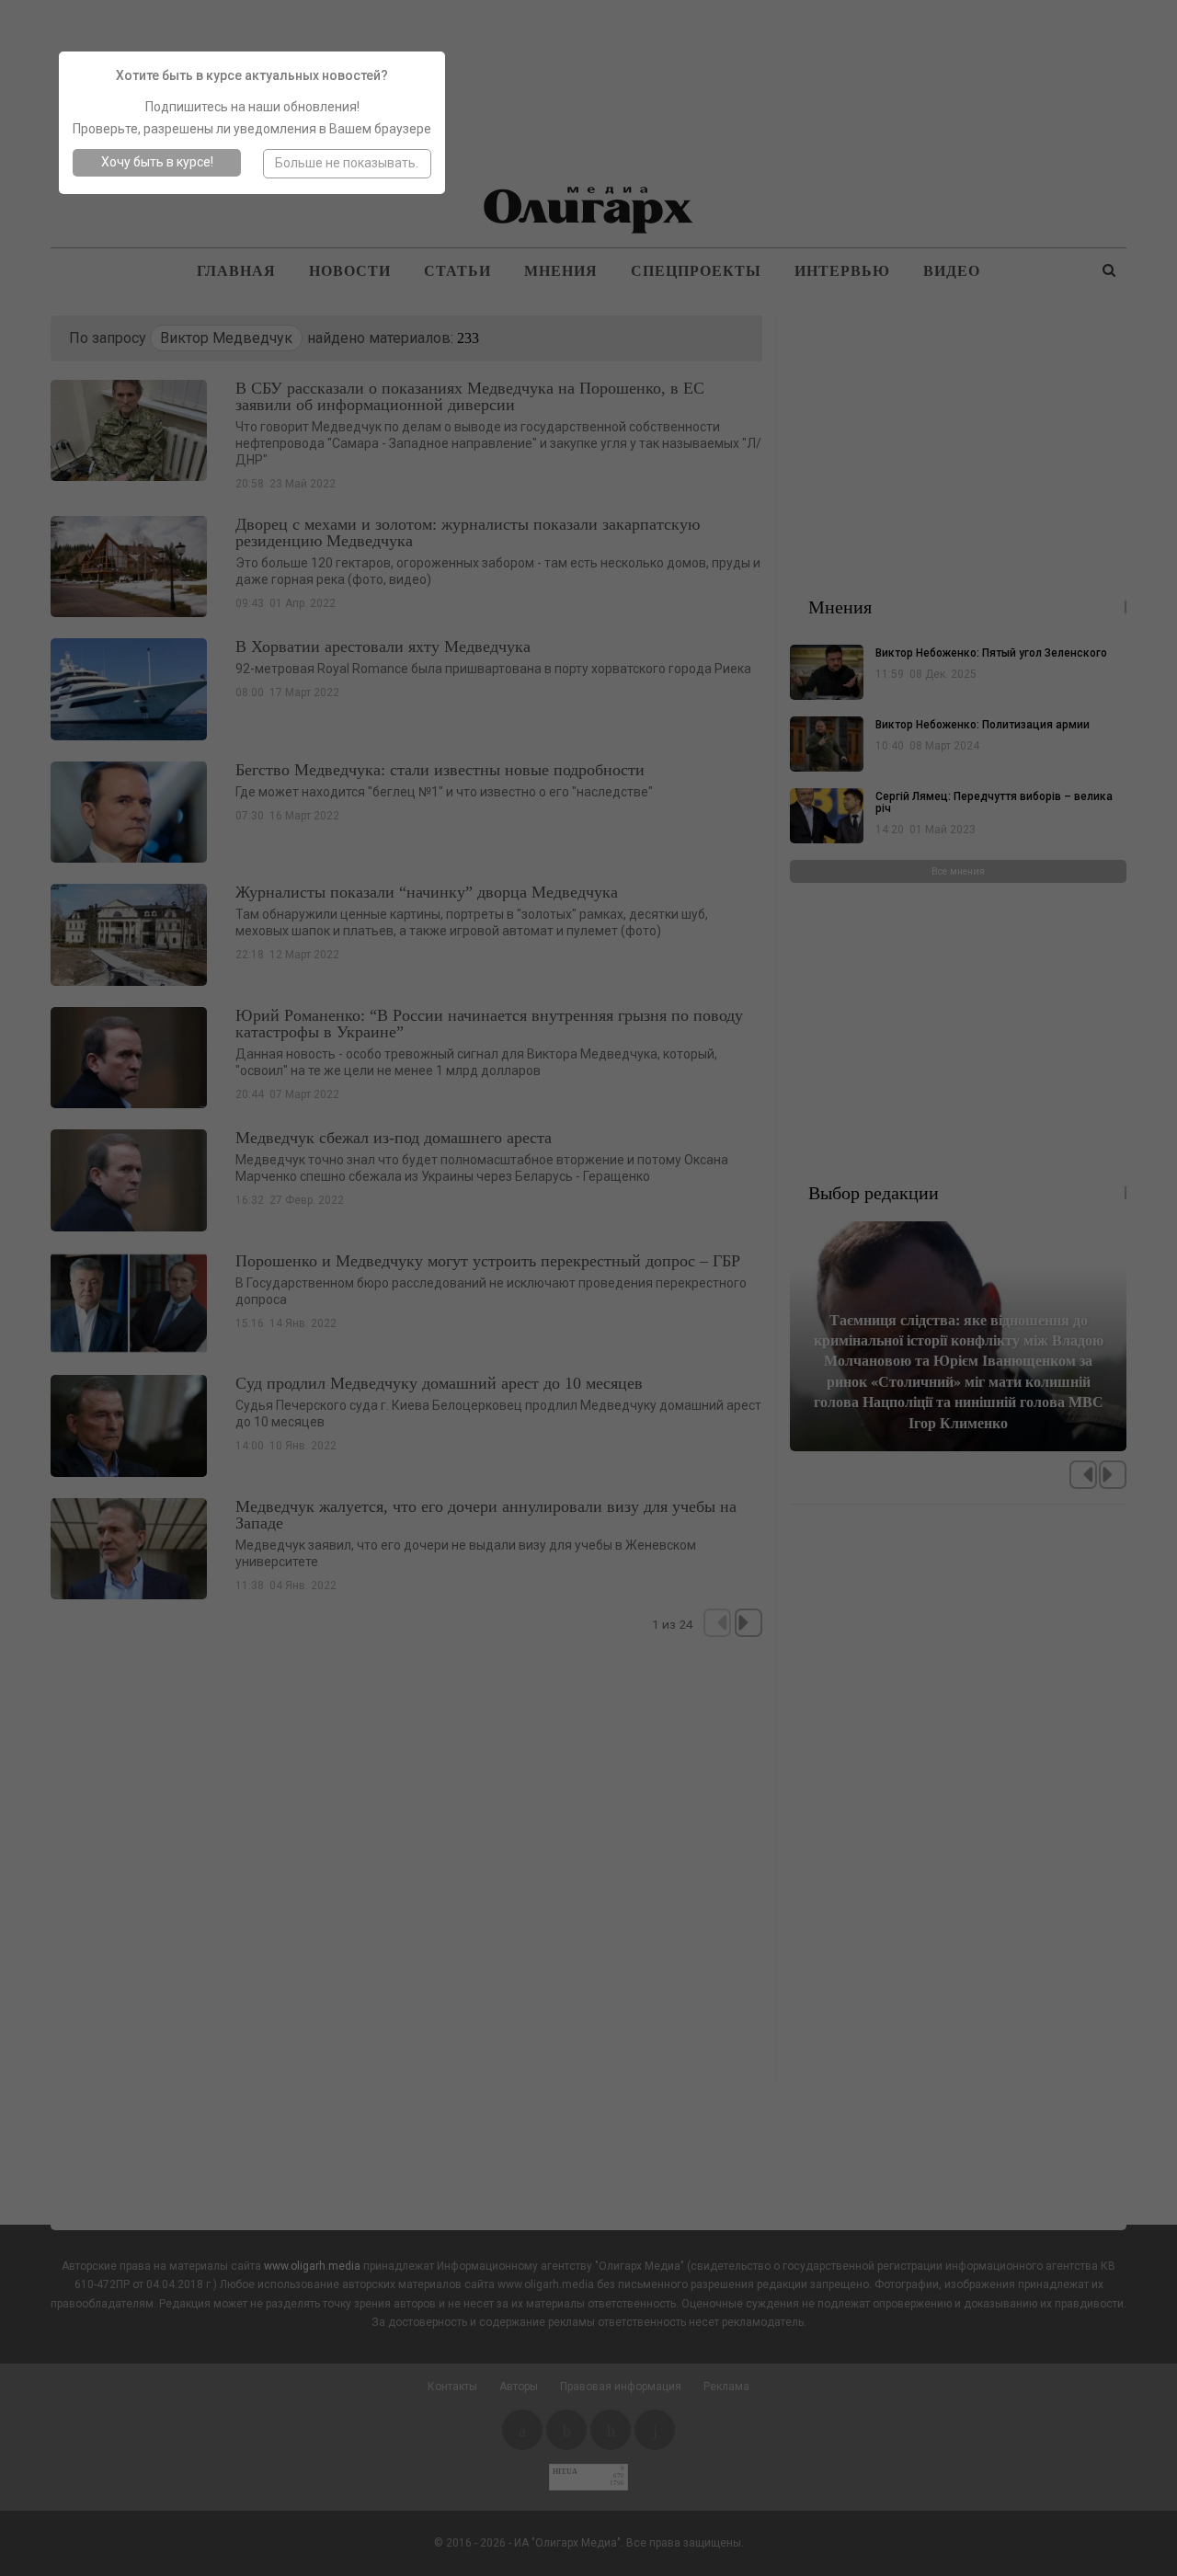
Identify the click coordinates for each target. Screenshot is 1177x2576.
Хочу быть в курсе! (157, 162)
